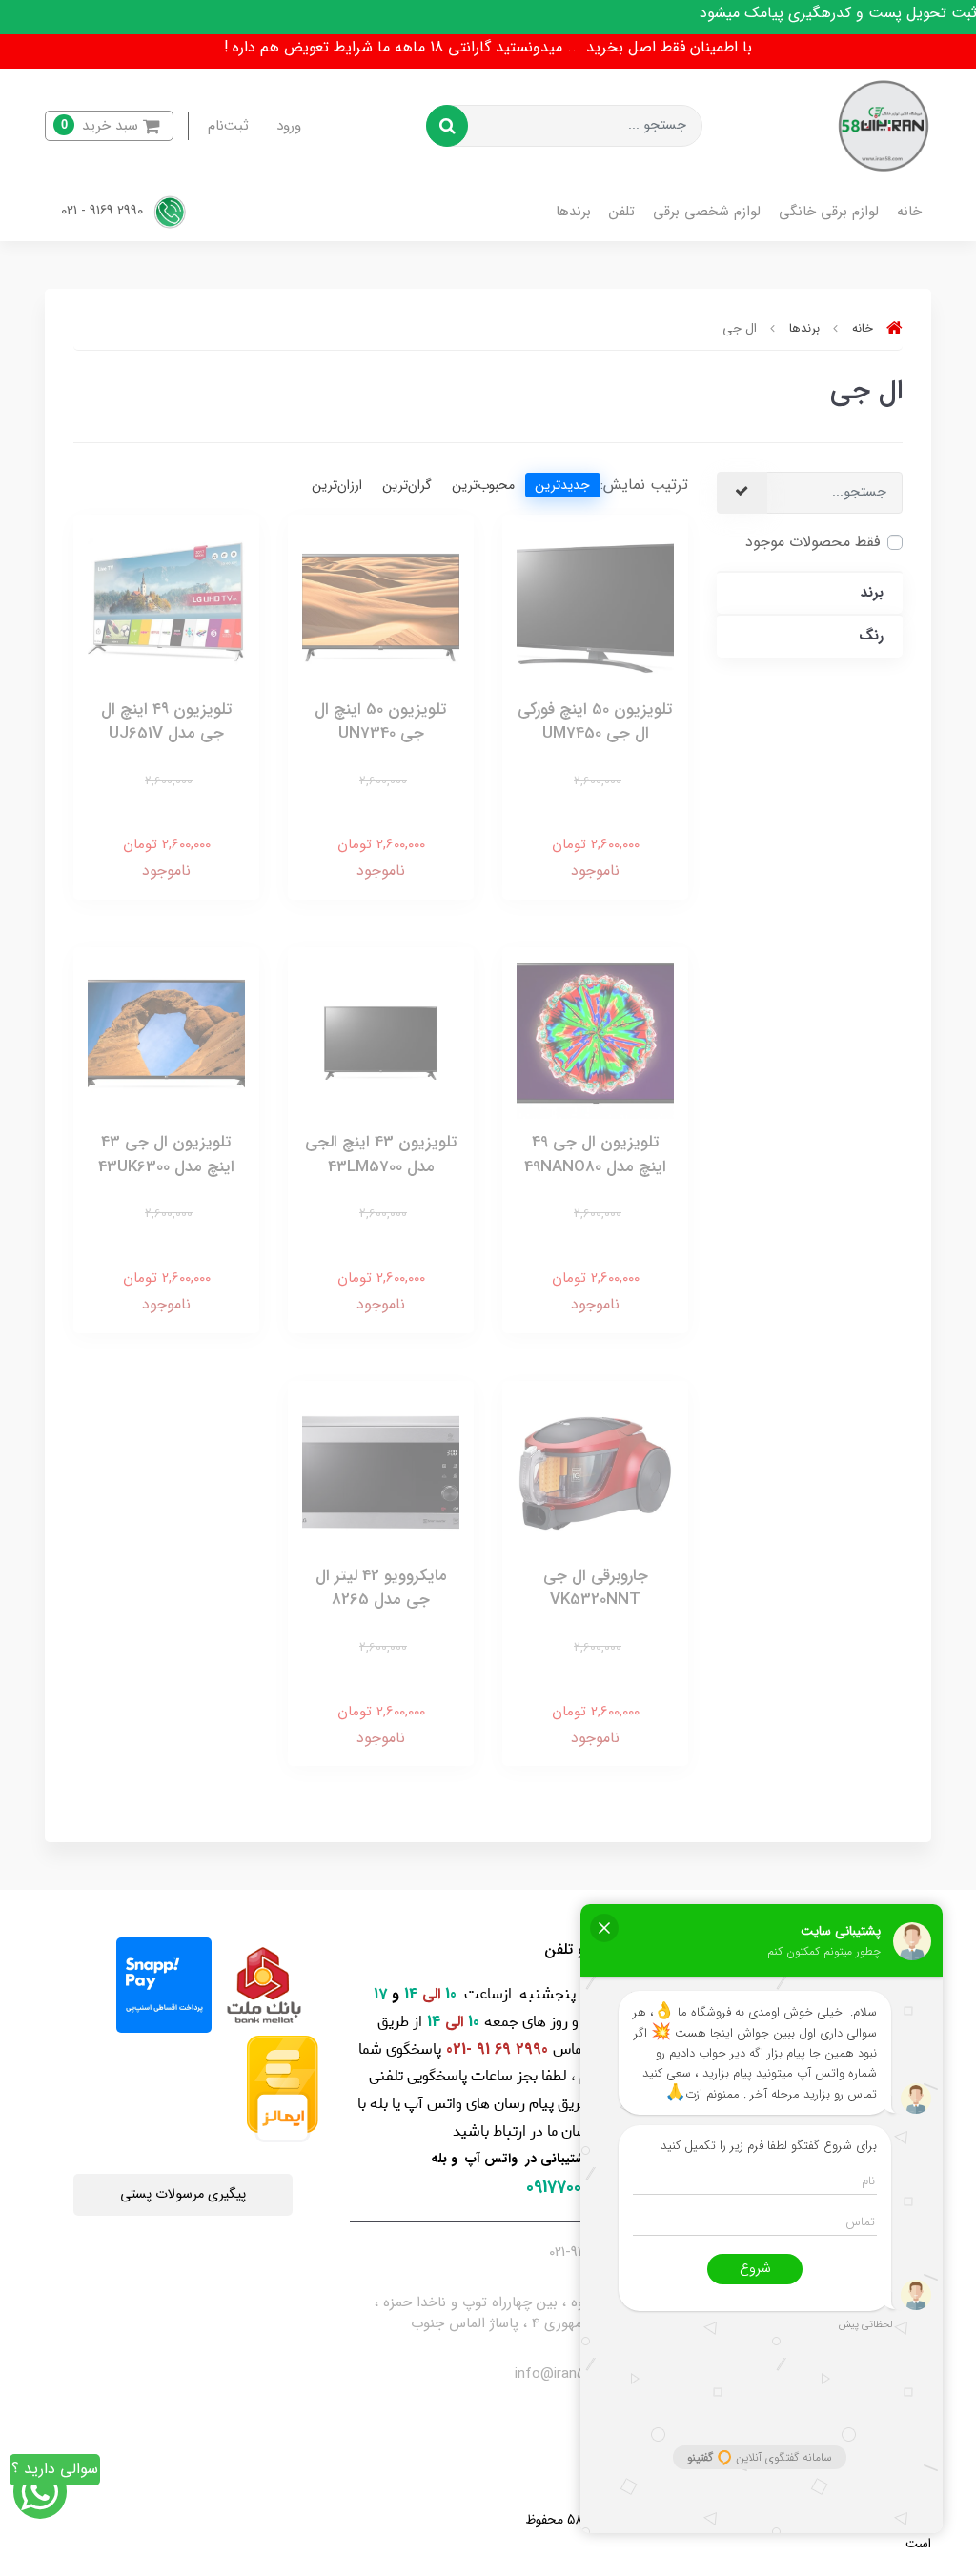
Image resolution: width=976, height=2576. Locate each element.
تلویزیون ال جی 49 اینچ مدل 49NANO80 (595, 1155)
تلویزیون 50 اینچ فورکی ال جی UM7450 (595, 722)
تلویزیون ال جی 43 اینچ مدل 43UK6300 (166, 1155)
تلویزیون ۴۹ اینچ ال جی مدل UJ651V (167, 722)
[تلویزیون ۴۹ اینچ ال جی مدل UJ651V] (166, 607)
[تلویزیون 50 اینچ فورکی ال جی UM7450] (595, 607)
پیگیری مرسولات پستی (183, 2194)
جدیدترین (562, 485)
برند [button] (872, 593)
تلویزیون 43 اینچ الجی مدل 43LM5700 (381, 1155)
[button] (109, 126)
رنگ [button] (871, 636)
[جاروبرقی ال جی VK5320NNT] (595, 1473)
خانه (909, 212)
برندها (573, 212)
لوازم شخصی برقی (707, 212)
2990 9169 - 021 (104, 212)
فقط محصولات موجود (813, 542)
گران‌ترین (407, 485)
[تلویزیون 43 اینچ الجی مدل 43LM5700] (381, 1039)
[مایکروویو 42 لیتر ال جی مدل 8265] (381, 1473)
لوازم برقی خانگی (829, 212)
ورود (289, 126)
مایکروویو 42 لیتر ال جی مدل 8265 (381, 1588)
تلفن (622, 212)
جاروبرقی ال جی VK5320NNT (596, 1588)
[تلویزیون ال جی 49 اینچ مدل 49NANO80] (595, 1039)
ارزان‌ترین (337, 485)
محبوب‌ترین (483, 485)
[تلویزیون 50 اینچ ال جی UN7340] (381, 607)
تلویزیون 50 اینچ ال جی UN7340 (381, 722)
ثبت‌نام (228, 126)
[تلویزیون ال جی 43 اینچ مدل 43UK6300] (166, 1039)
